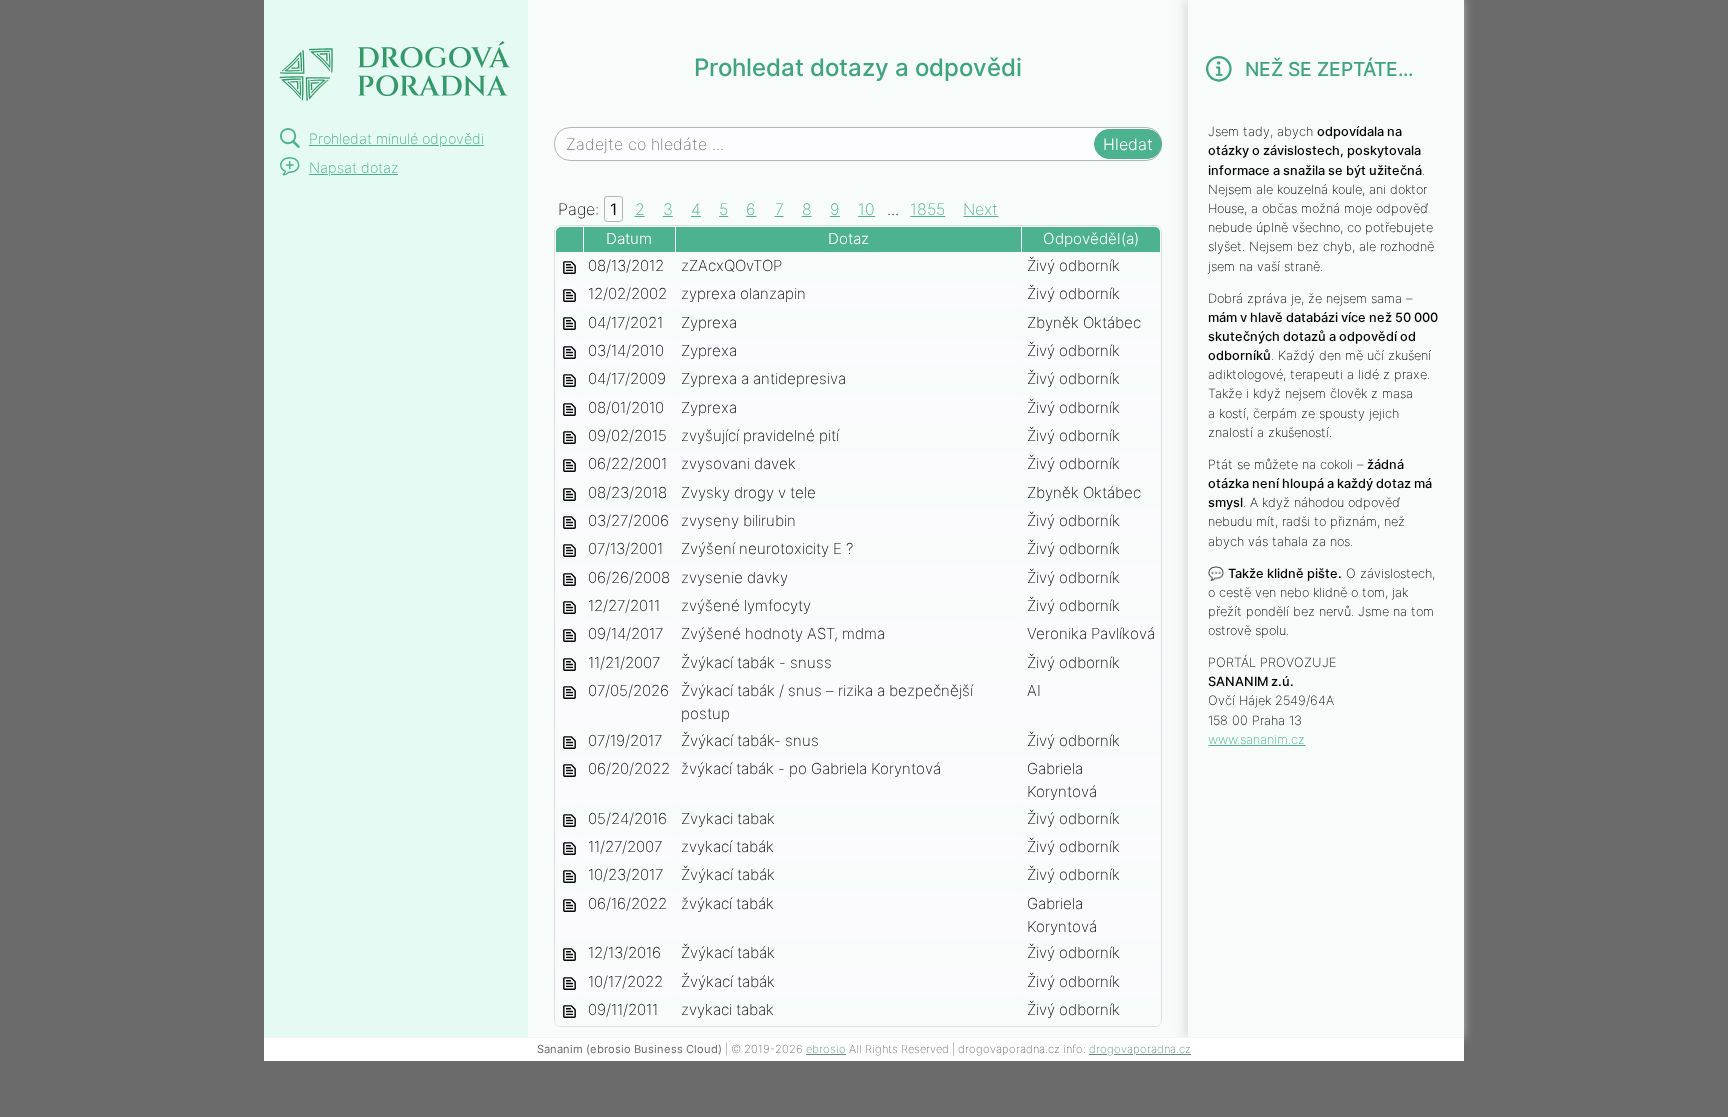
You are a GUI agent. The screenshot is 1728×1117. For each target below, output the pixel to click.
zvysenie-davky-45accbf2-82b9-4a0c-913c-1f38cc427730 (569, 579)
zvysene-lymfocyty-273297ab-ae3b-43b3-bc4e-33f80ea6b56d (569, 607)
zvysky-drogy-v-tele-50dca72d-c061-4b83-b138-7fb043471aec (569, 494)
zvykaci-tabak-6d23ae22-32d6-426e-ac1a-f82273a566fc (569, 1011)
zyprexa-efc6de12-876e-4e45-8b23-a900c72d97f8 (569, 324)
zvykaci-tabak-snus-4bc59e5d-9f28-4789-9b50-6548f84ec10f (569, 742)
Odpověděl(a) (1091, 238)
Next (980, 209)
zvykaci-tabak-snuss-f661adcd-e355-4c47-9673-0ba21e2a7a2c (569, 664)
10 (866, 209)
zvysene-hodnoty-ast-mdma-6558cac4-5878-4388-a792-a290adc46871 (569, 635)
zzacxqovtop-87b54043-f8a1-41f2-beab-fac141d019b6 (569, 267)
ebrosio (826, 1049)
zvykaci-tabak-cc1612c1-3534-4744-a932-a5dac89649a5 (569, 848)
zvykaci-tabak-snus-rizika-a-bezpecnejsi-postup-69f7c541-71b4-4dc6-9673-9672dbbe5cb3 (569, 692)
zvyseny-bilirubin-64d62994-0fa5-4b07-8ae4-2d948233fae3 (569, 522)
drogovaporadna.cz (1140, 1049)
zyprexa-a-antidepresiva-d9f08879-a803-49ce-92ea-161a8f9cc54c (569, 380)
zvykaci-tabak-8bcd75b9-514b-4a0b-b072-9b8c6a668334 (569, 954)
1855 (927, 209)
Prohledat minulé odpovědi (396, 138)
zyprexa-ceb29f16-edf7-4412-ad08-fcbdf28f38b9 (569, 352)
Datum (629, 238)
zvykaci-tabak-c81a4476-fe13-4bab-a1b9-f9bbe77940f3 (569, 876)
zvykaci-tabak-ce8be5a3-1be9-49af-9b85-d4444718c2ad (569, 820)
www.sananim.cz (1256, 739)
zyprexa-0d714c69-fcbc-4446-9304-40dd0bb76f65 (569, 409)
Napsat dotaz (353, 167)
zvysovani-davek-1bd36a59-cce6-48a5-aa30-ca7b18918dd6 (569, 465)
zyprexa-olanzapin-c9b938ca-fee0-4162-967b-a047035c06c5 (569, 295)
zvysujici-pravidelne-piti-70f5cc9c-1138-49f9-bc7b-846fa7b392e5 (569, 437)
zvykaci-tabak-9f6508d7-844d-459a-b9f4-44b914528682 (569, 905)
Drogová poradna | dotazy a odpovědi (394, 56)
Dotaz (848, 238)
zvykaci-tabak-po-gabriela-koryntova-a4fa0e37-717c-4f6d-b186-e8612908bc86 (569, 770)
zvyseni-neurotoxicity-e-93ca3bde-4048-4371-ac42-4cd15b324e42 (569, 550)
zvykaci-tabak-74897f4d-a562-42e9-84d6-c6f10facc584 (569, 983)
